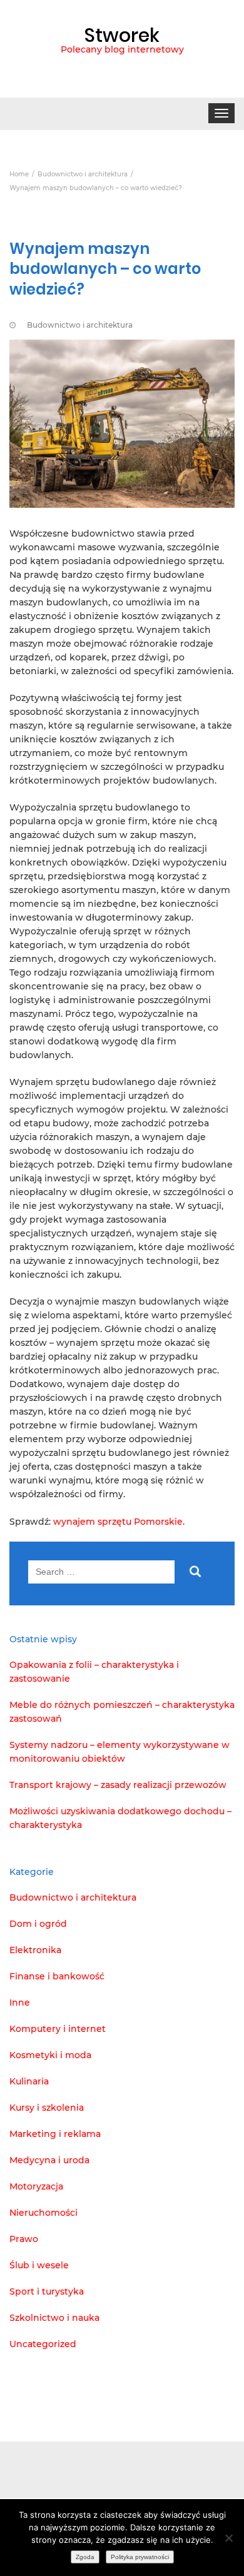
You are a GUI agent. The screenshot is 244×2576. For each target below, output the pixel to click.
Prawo (24, 2239)
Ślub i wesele (39, 2265)
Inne (20, 2003)
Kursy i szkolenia (47, 2108)
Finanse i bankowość (57, 1976)
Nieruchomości (43, 2213)
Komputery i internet (58, 2029)
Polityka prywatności (140, 2557)
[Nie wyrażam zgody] (228, 2538)
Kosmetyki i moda (50, 2055)
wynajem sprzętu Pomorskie (118, 1522)
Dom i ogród (38, 1924)
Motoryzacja (36, 2186)
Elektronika (35, 1950)
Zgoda (85, 2557)
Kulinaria (29, 2081)
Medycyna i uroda (49, 2160)
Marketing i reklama (55, 2134)
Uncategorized (43, 2344)
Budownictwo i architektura (80, 325)
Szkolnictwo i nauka (54, 2318)
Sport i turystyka (47, 2291)
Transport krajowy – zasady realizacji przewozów (118, 1785)
